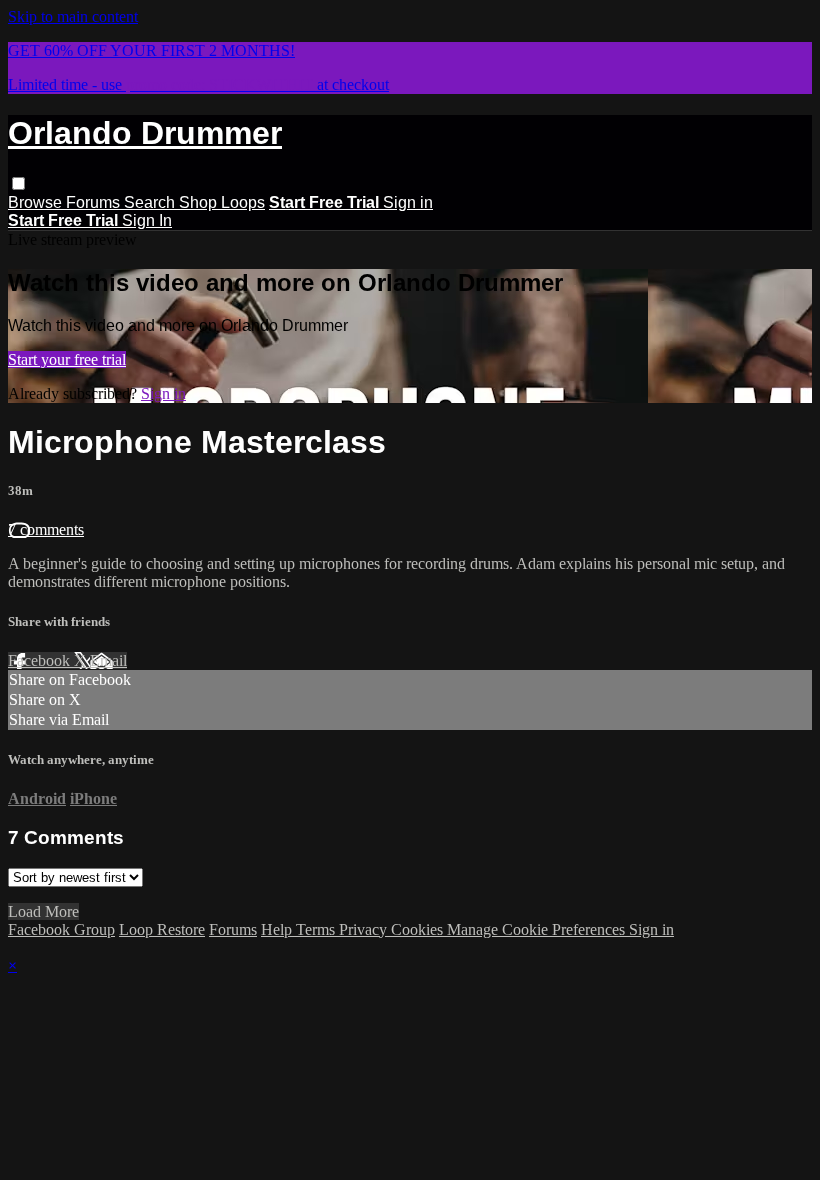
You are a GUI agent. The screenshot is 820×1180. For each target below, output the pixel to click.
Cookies (419, 929)
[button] (18, 183)
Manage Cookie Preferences (538, 929)
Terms (317, 929)
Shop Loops (222, 202)
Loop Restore (162, 929)
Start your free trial (67, 359)
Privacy (365, 929)
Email (108, 660)
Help (278, 929)
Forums (95, 202)
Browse (37, 202)
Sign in (408, 202)
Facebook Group (61, 929)
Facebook (41, 660)
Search (151, 202)
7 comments (46, 529)
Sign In (147, 220)
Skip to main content (73, 16)
